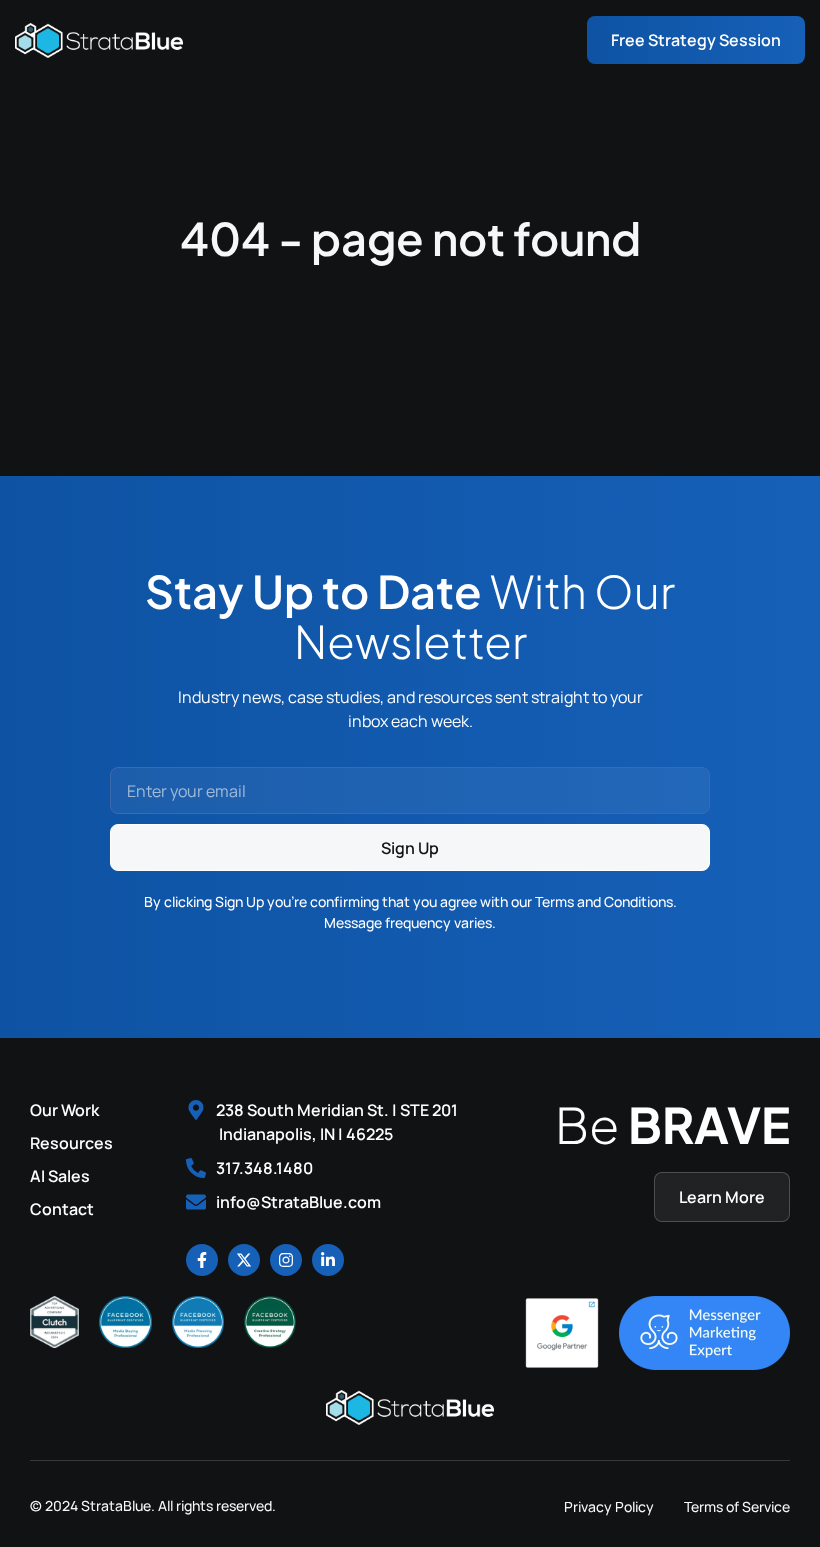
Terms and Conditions (604, 901)
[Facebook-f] (202, 1260)
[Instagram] (286, 1260)
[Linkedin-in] (328, 1260)
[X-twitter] (244, 1260)
